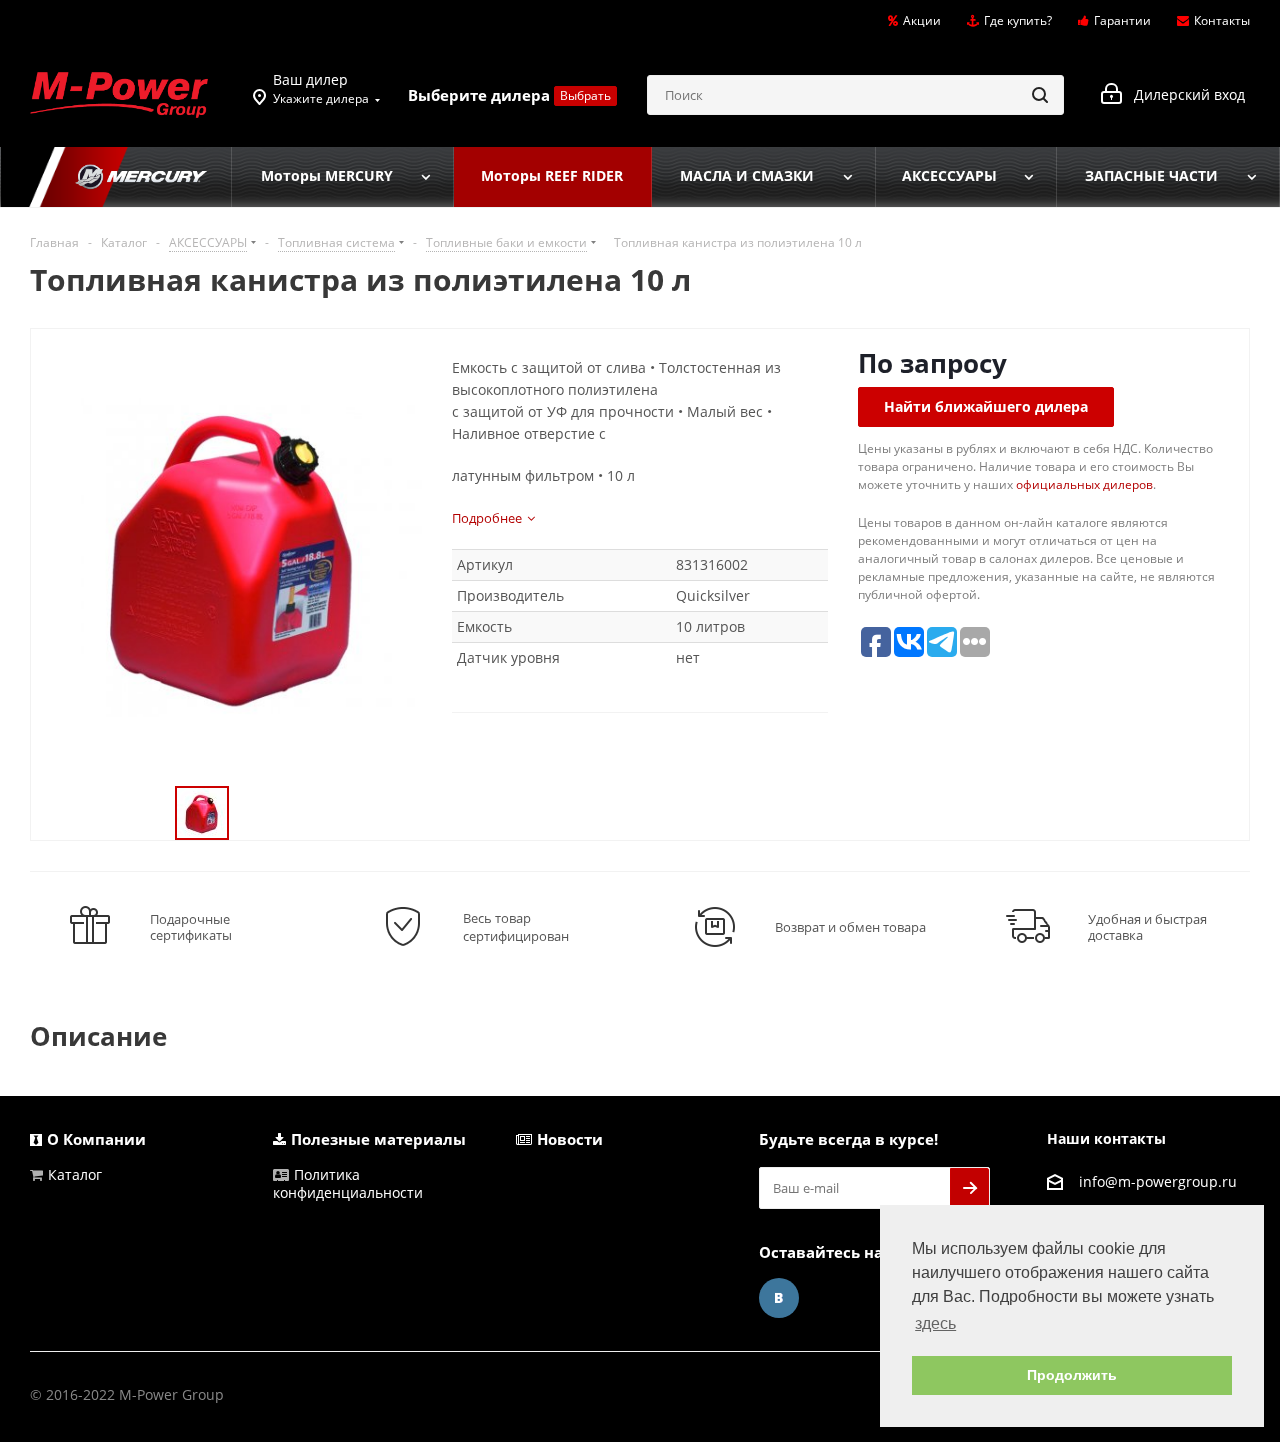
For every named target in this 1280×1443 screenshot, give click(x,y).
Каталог (75, 1174)
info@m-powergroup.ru (1158, 1181)
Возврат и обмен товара (850, 927)
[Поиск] (1040, 95)
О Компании (96, 1139)
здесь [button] (935, 1323)
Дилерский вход (1183, 94)
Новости (570, 1139)
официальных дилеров (1084, 484)
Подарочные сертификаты (191, 927)
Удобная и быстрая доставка (1147, 927)
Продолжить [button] (1072, 1375)
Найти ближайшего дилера (986, 406)
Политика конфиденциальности (348, 1183)
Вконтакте (779, 1298)
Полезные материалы (378, 1139)
